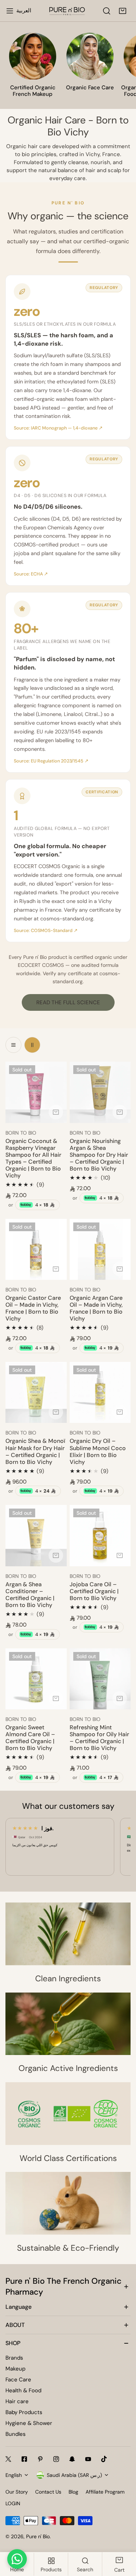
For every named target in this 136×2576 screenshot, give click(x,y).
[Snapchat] (72, 2459)
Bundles (16, 2434)
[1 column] (13, 1045)
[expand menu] (10, 11)
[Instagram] (56, 2459)
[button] (123, 11)
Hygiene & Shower (29, 2423)
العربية (24, 11)
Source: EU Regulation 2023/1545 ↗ (51, 761)
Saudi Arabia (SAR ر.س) (74, 2475)
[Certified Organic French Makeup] (33, 56)
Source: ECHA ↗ (31, 574)
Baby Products (24, 2412)
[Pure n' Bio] (67, 11)
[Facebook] (24, 2459)
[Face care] (90, 56)
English (14, 2475)
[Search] (107, 11)
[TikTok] (104, 2459)
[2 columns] (32, 1045)
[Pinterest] (40, 2459)
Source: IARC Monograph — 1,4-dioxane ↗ (58, 428)
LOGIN (13, 2503)
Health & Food (23, 2390)
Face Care (18, 2380)
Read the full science (68, 1002)
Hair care (17, 2401)
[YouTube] (88, 2459)
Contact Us (48, 2492)
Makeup (15, 2369)
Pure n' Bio (38, 2536)
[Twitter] (8, 2459)
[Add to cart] (56, 1112)
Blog (73, 2492)
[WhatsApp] (17, 2559)
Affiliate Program (105, 2492)
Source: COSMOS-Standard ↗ (46, 931)
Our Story (17, 2492)
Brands (14, 2358)
